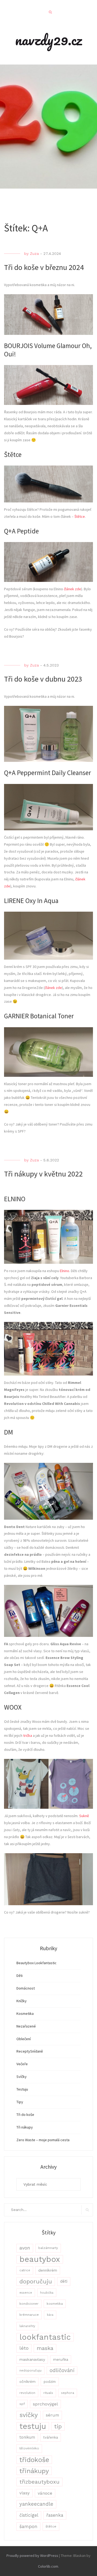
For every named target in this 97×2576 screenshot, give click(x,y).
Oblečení (24, 2039)
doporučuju (36, 2281)
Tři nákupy (25, 2127)
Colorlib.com (48, 2566)
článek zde (72, 589)
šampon (28, 2526)
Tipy (20, 2102)
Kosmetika (25, 2013)
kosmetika (55, 2304)
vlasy (25, 2493)
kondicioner (29, 2304)
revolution (27, 2393)
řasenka (55, 2515)
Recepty (23, 2051)
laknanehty (27, 2326)
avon (25, 2248)
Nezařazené (26, 2026)
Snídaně (37, 2051)
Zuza (34, 254)
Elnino (65, 1271)
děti (64, 2281)
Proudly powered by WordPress (32, 2556)
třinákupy (34, 2471)
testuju (33, 2426)
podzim (50, 2382)
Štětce (80, 516)
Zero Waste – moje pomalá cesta (43, 2140)
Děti (20, 1976)
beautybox (40, 2259)
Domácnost (26, 1988)
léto (24, 2348)
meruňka (61, 2359)
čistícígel (29, 2515)
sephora (68, 2393)
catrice (25, 2270)
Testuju (22, 2089)
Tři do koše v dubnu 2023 (43, 679)
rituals (48, 2393)
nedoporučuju (30, 2370)
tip (58, 2426)
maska (45, 2348)
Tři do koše (25, 2115)
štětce (51, 2526)
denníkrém (48, 2270)
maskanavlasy (32, 2359)
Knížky (22, 2001)
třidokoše (34, 2460)
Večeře (22, 2064)
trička (28, 1735)
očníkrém (27, 2381)
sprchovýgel (45, 2404)
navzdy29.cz (48, 40)
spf (22, 2404)
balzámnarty (48, 2248)
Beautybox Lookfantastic (37, 1963)
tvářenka (51, 2437)
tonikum (27, 2437)
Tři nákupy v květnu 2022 (43, 1174)
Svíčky (22, 2077)
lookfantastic (45, 2337)
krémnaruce (29, 2315)
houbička (47, 2293)
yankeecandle (36, 2504)
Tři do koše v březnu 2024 (44, 267)
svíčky (29, 2415)
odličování (62, 2370)
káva (50, 2315)
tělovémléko (29, 2448)
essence (26, 2293)
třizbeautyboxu (39, 2482)
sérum (52, 2415)
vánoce (45, 2493)
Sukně (84, 1816)
